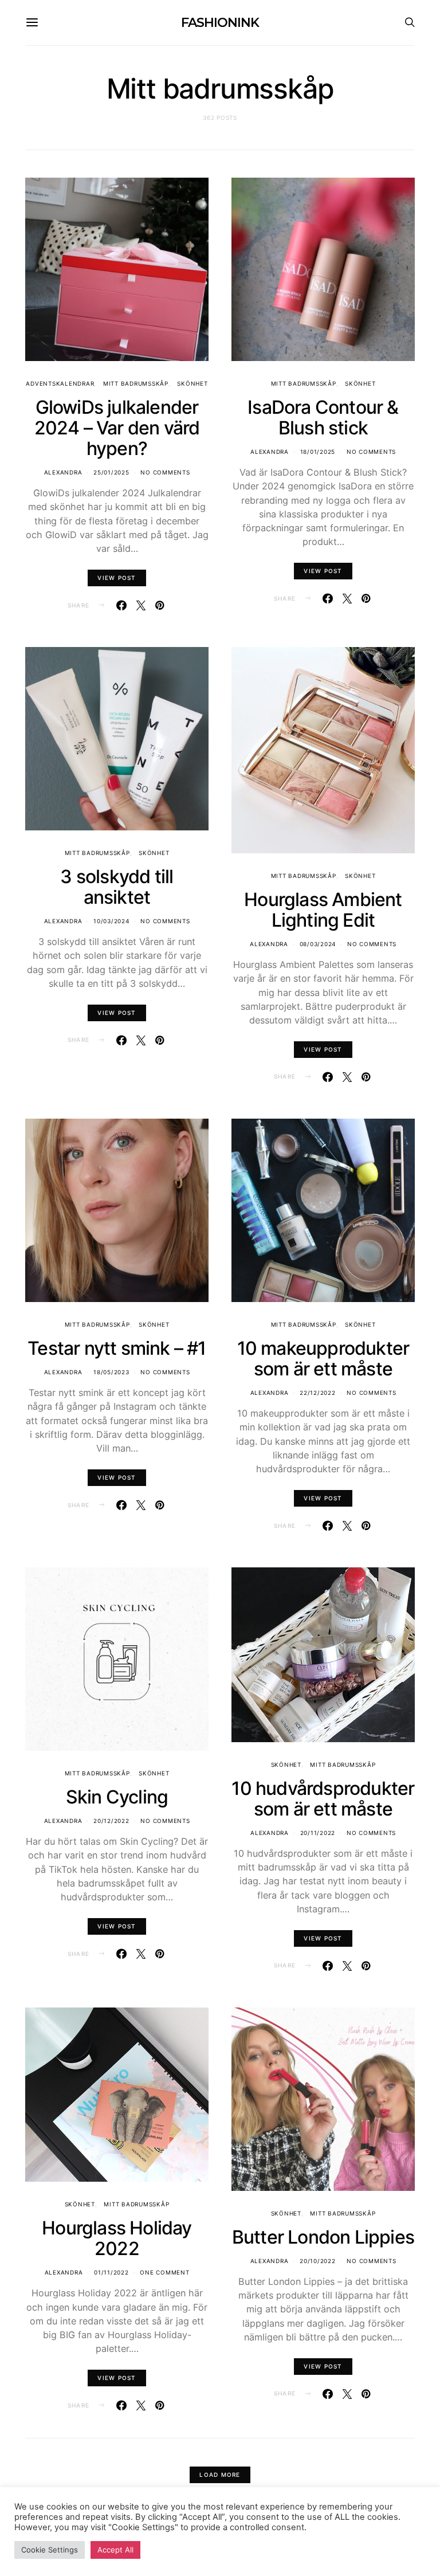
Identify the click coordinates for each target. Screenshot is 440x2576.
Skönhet (192, 383)
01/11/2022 (111, 2272)
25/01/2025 (111, 472)
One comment (164, 2272)
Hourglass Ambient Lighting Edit (323, 910)
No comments (165, 472)
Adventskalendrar (60, 383)
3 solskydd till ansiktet (117, 887)
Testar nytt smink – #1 (117, 1348)
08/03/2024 (318, 944)
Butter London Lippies (323, 2237)
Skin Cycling (117, 1797)
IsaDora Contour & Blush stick (323, 417)
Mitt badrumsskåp (136, 383)
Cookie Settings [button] (50, 2550)
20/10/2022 (318, 2261)
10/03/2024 (111, 921)
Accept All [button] (115, 2550)
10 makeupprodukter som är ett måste (323, 1358)
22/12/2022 (318, 1393)
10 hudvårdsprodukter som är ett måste (323, 1799)
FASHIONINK (220, 23)
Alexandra (63, 472)
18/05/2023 (111, 1372)
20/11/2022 (318, 1833)
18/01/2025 (318, 452)
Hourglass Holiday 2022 (117, 2238)
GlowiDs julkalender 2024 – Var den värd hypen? (117, 428)
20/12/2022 (111, 1821)
